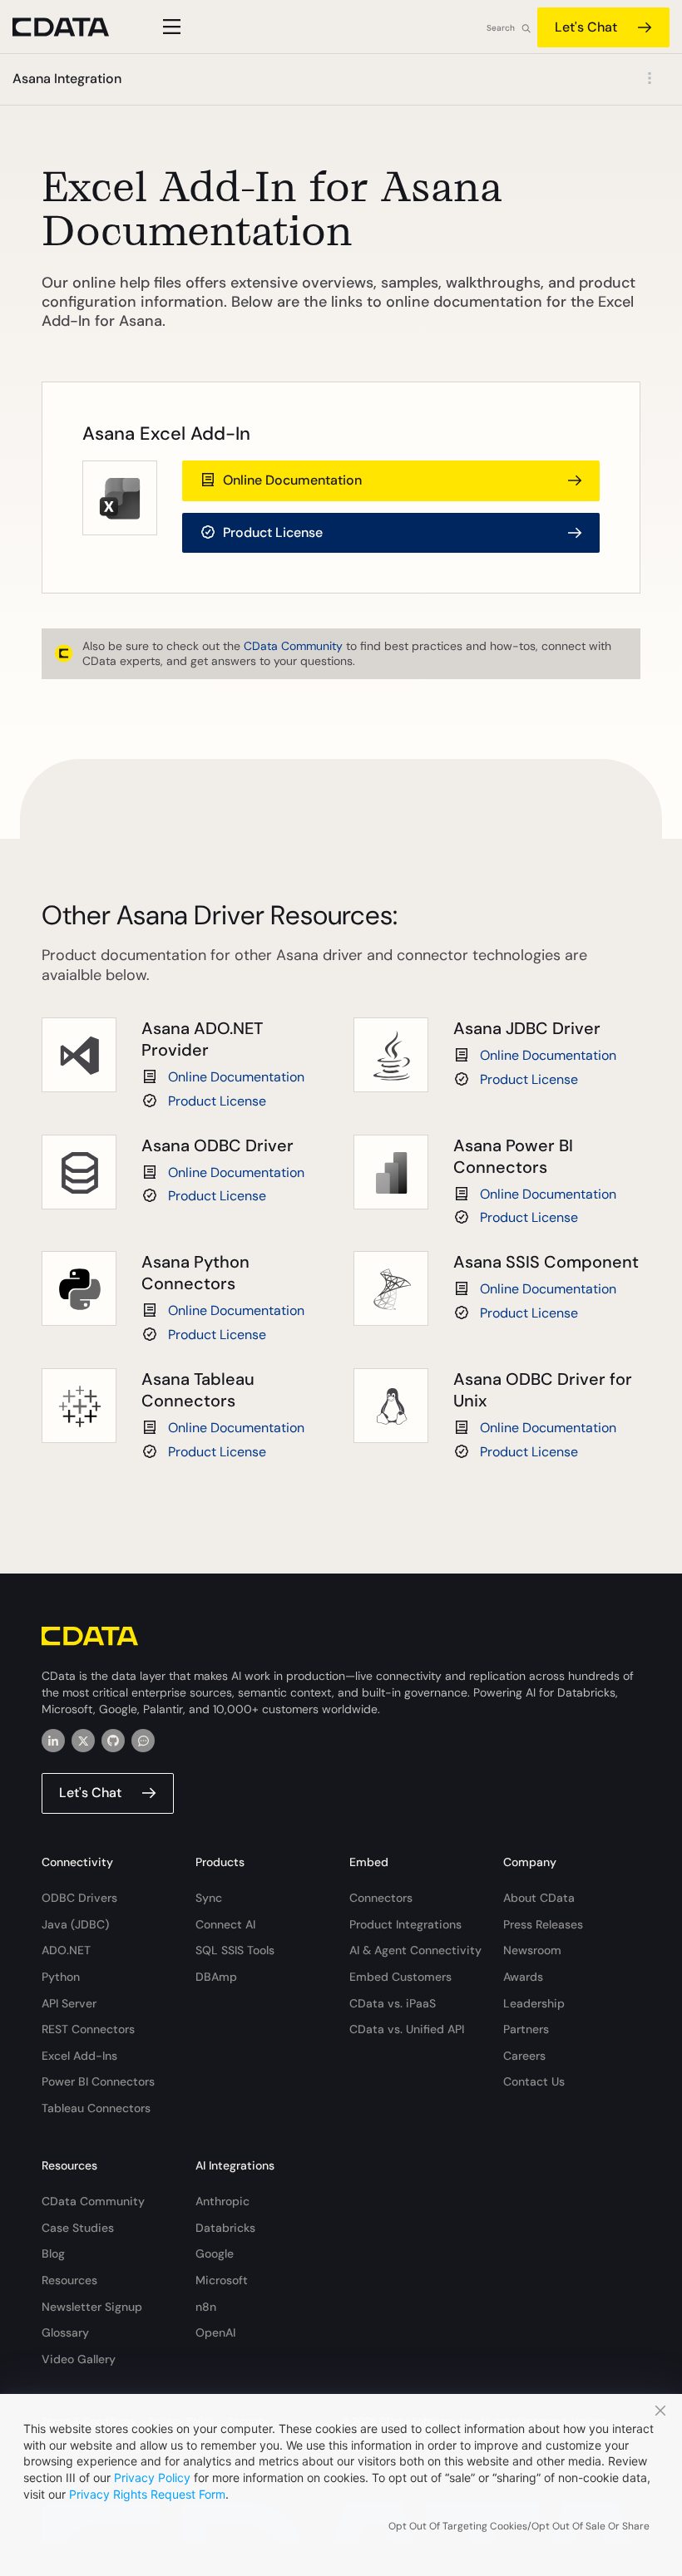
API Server (69, 2003)
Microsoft (222, 2280)
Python (61, 1977)
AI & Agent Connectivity (415, 1950)
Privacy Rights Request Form (147, 2494)
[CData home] (73, 27)
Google (215, 2253)
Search (501, 28)
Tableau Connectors (96, 2108)
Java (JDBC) (75, 1924)
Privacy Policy (152, 2477)
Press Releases (543, 1924)
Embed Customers (400, 1977)
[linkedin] (53, 1741)
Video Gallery (79, 2359)
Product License (217, 1101)
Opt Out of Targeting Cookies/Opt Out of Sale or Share (519, 2526)
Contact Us (534, 2081)
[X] (83, 1741)
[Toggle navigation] (169, 27)
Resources (69, 2280)
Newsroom (532, 1950)
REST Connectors (88, 2029)
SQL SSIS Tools (235, 1950)
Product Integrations (405, 1924)
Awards (523, 1977)
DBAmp (216, 1977)
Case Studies (78, 2228)
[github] (113, 1741)
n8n (206, 2307)
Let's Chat (586, 27)
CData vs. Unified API (407, 2029)
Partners (526, 2029)
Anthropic (222, 2201)
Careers (524, 2056)
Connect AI (225, 1924)
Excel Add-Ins (79, 2056)
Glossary (65, 2332)
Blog (53, 2253)
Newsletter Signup (92, 2307)
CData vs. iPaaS (393, 2003)
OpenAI (215, 2332)
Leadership (534, 2003)
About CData (539, 1898)
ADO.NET (66, 1950)
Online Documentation (236, 1077)
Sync (209, 1898)
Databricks (225, 2228)
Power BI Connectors (98, 2081)
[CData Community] (143, 1741)
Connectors (381, 1898)
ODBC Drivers (79, 1898)
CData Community (293, 646)
